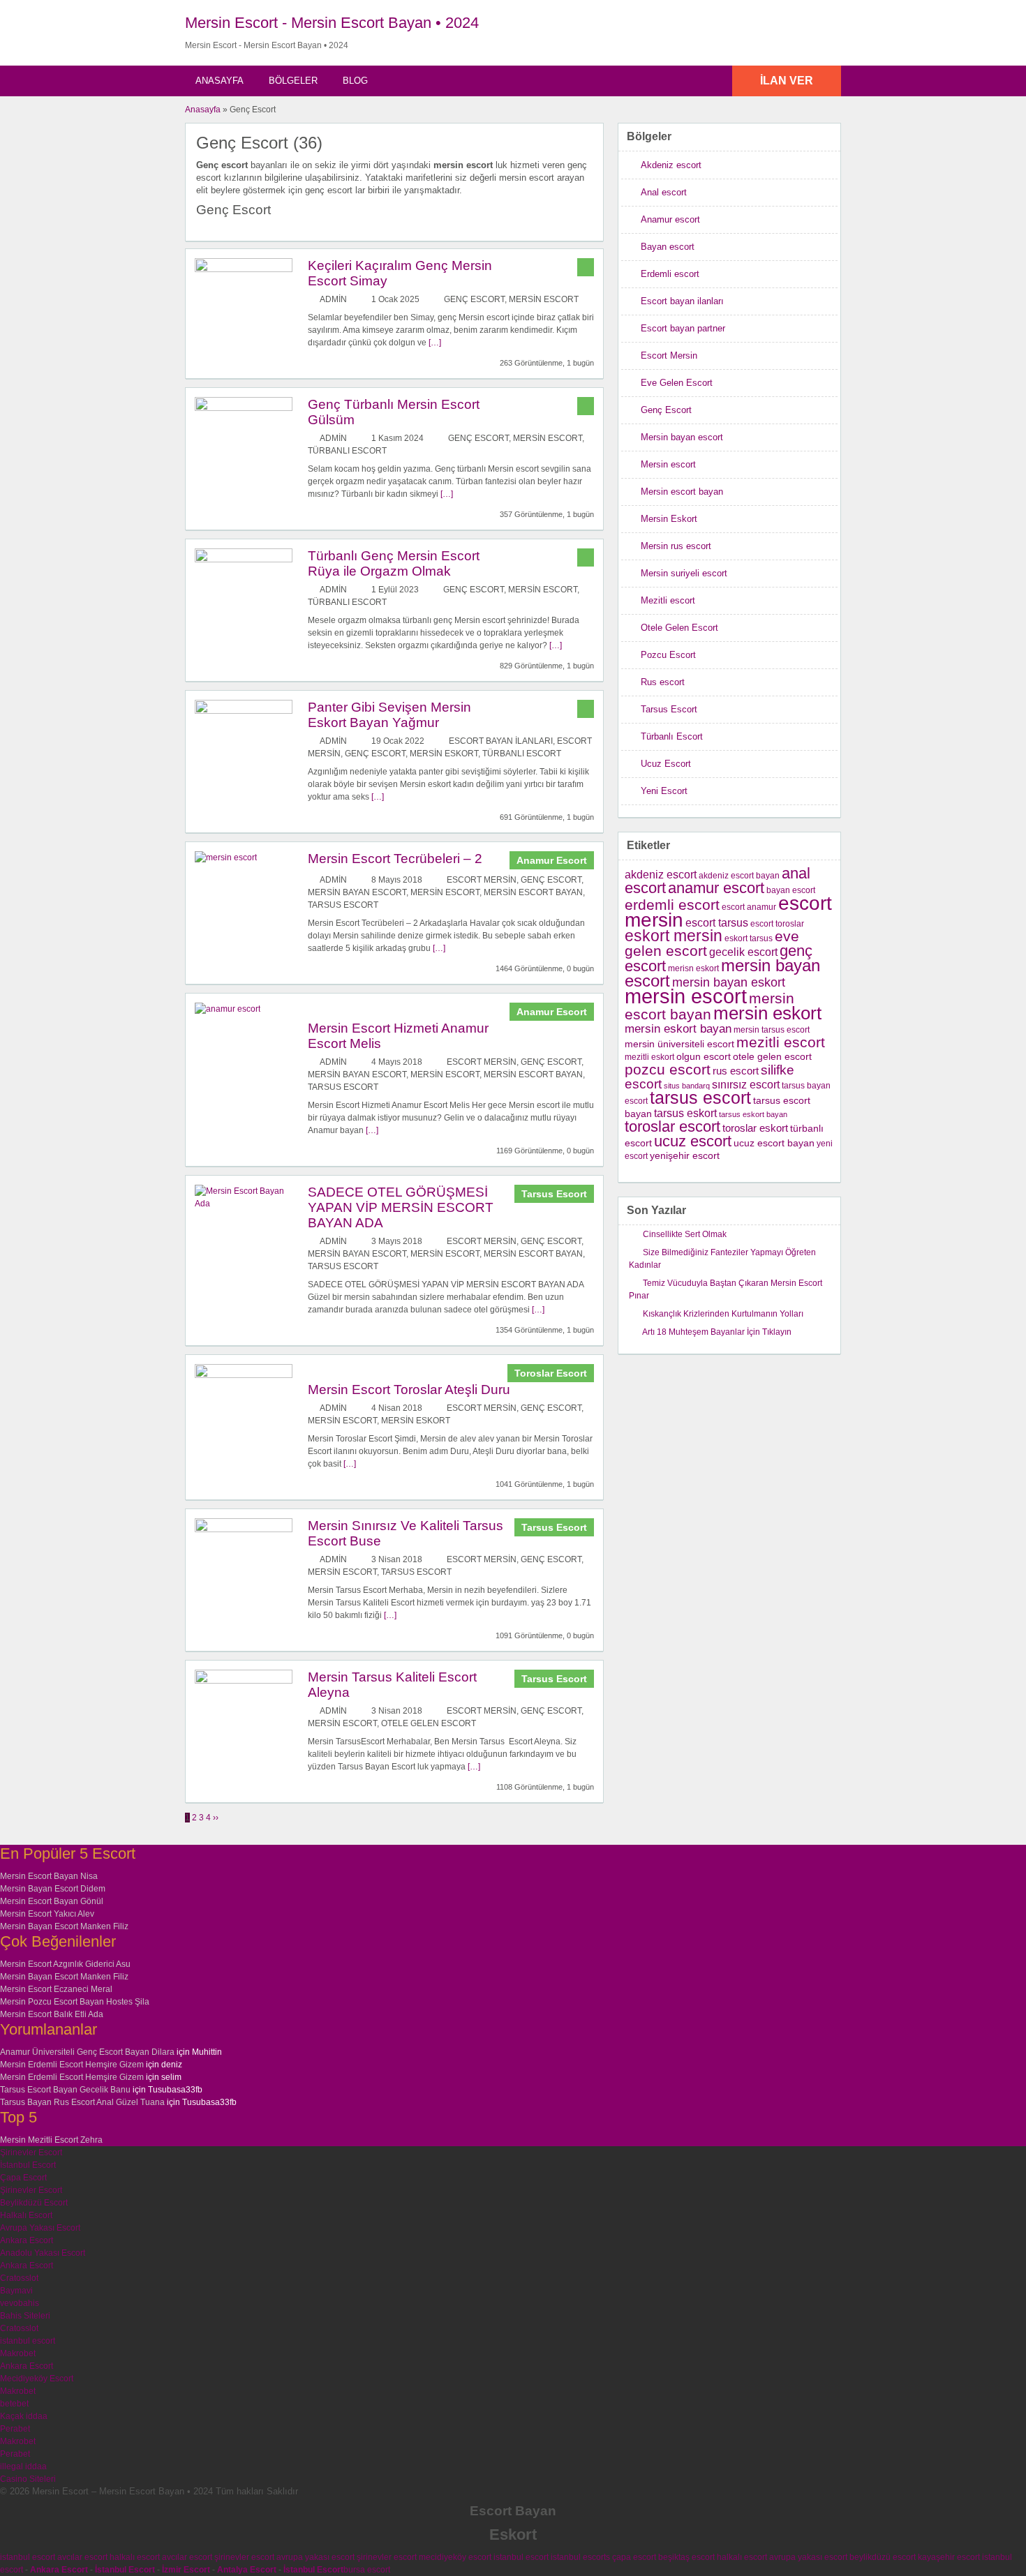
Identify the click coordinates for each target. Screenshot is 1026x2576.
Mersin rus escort (676, 546)
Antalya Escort (247, 2570)
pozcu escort (668, 1069)
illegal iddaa (23, 2466)
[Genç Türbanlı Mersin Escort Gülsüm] (244, 408)
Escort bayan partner (683, 328)
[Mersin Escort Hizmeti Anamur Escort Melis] (228, 1009)
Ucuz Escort (666, 764)
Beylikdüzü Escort (34, 2203)
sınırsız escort (746, 1084)
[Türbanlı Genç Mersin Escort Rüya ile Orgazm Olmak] (244, 560)
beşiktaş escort (686, 2557)
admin (333, 299)
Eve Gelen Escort (677, 383)
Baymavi (16, 2291)
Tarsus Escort (343, 905)
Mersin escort (544, 299)
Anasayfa (220, 81)
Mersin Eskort (444, 754)
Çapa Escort (23, 2178)
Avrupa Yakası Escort (40, 2228)
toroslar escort (672, 1126)
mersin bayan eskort (729, 982)
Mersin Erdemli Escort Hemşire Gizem (72, 2065)
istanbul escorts (580, 2557)
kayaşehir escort (949, 2557)
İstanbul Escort (28, 2165)
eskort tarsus (749, 938)
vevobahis (20, 2303)
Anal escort (664, 192)
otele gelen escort (772, 1057)
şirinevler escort (244, 2557)
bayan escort (791, 890)
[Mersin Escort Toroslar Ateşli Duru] (244, 1375)
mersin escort (686, 996)
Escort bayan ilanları (501, 741)
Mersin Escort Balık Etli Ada (52, 2014)
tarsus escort (700, 1098)
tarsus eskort (685, 1113)
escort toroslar (777, 924)
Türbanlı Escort (347, 451)
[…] (435, 343)
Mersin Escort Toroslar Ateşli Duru (409, 1390)
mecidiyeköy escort (455, 2557)
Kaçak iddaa (24, 2416)
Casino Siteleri (28, 2479)
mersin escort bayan (709, 1006)
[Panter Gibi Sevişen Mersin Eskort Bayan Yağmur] (244, 711)
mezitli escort (781, 1042)
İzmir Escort (186, 2570)
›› (216, 1818)
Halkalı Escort (26, 2215)
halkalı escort (135, 2557)
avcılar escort (82, 2557)
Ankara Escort (27, 2240)
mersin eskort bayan (678, 1029)
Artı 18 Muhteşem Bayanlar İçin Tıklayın (717, 1332)
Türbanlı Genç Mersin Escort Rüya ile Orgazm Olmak (394, 563)
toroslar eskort (755, 1128)
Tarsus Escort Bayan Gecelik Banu (65, 2090)
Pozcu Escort (668, 655)
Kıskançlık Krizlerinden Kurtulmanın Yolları (723, 1314)
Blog (355, 81)
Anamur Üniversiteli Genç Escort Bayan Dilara (87, 2052)
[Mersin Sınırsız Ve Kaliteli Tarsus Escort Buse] (244, 1529)
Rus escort (663, 682)
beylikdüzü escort (883, 2557)
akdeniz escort (661, 875)
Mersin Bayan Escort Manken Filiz (64, 1926)
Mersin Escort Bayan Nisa (49, 1876)
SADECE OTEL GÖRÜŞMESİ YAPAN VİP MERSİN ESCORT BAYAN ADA (401, 1207)
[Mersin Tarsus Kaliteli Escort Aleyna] (244, 1681)
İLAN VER (787, 81)
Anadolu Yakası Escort (43, 2253)
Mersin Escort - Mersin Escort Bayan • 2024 (332, 23)
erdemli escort (672, 905)
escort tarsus (717, 923)
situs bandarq (687, 1086)
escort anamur (749, 907)
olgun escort (704, 1057)
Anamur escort (670, 219)
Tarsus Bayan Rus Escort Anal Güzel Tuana (82, 2102)
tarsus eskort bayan (753, 1114)
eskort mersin (674, 936)
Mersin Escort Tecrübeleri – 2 (395, 859)
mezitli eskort (649, 1057)
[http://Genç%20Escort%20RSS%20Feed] (586, 142)
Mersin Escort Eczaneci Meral (56, 1989)
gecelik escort (743, 952)
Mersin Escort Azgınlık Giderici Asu (65, 1964)
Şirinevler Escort (31, 2152)
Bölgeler (293, 81)
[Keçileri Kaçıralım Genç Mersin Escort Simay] (244, 269)
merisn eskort (693, 968)
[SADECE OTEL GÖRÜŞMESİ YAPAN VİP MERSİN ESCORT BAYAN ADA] (244, 1204)
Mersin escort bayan (533, 892)
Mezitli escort (668, 600)
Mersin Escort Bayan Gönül (52, 1901)
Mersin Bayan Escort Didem (53, 1889)
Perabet (15, 2429)
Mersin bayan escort (357, 892)
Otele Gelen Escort (429, 1723)
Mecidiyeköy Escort (37, 2379)
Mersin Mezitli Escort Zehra (51, 2140)
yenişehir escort (685, 1156)
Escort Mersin (482, 880)
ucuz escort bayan (774, 1143)
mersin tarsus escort (772, 1030)
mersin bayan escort (722, 973)
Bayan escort (668, 247)
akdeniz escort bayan (739, 876)
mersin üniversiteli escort (679, 1044)
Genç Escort (474, 299)
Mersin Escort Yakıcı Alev (47, 1914)
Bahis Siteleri (25, 2316)
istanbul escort (28, 2341)
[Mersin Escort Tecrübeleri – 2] (226, 858)
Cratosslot (19, 2278)
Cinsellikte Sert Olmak (685, 1234)
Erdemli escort (670, 274)
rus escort (736, 1071)
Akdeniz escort (671, 165)
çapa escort (634, 2557)
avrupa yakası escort (315, 2557)
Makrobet (18, 2353)
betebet (14, 2404)
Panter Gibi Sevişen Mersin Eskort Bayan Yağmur (389, 715)
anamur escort (716, 888)
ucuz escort (693, 1141)
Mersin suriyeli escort (684, 573)
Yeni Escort (664, 791)
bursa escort (367, 2570)
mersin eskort (767, 1013)
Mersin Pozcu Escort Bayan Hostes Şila (75, 2002)
